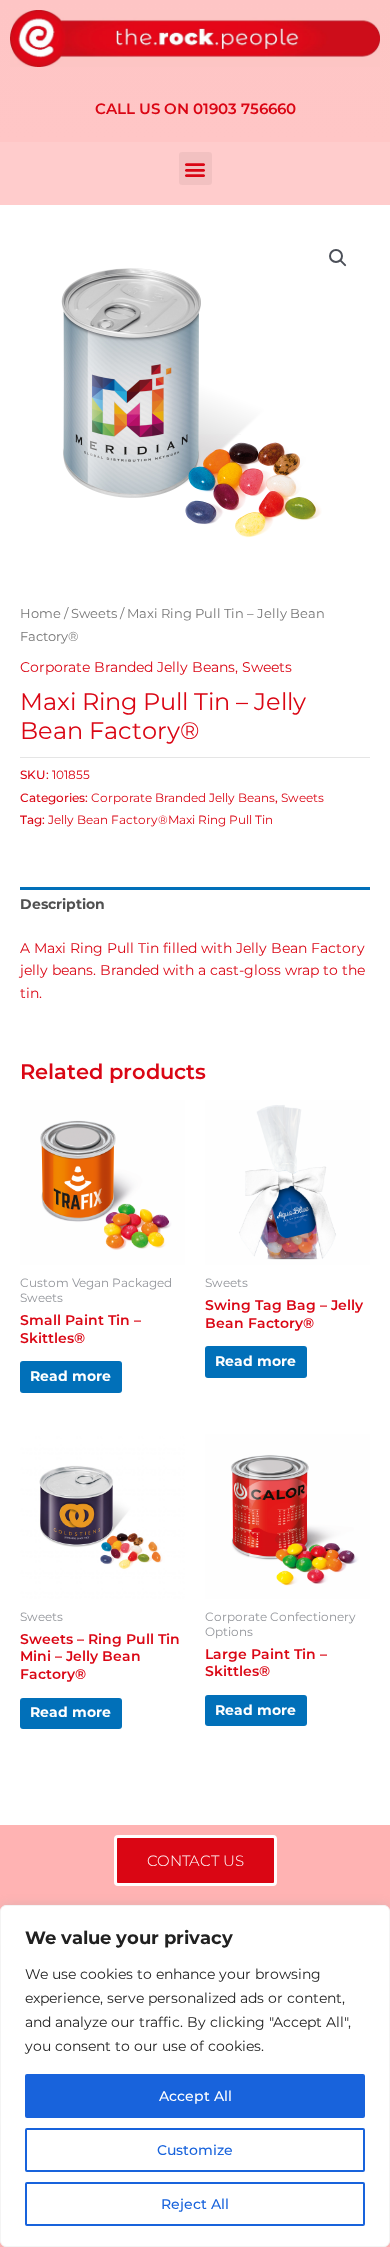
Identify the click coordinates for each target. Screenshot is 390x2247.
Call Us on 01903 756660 (195, 108)
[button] (195, 168)
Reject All (195, 2204)
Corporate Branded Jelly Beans (127, 667)
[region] (195, 2076)
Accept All (195, 2096)
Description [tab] (62, 904)
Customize (195, 2150)
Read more (70, 1376)
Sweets (94, 613)
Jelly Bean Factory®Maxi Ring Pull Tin (160, 819)
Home (40, 613)
